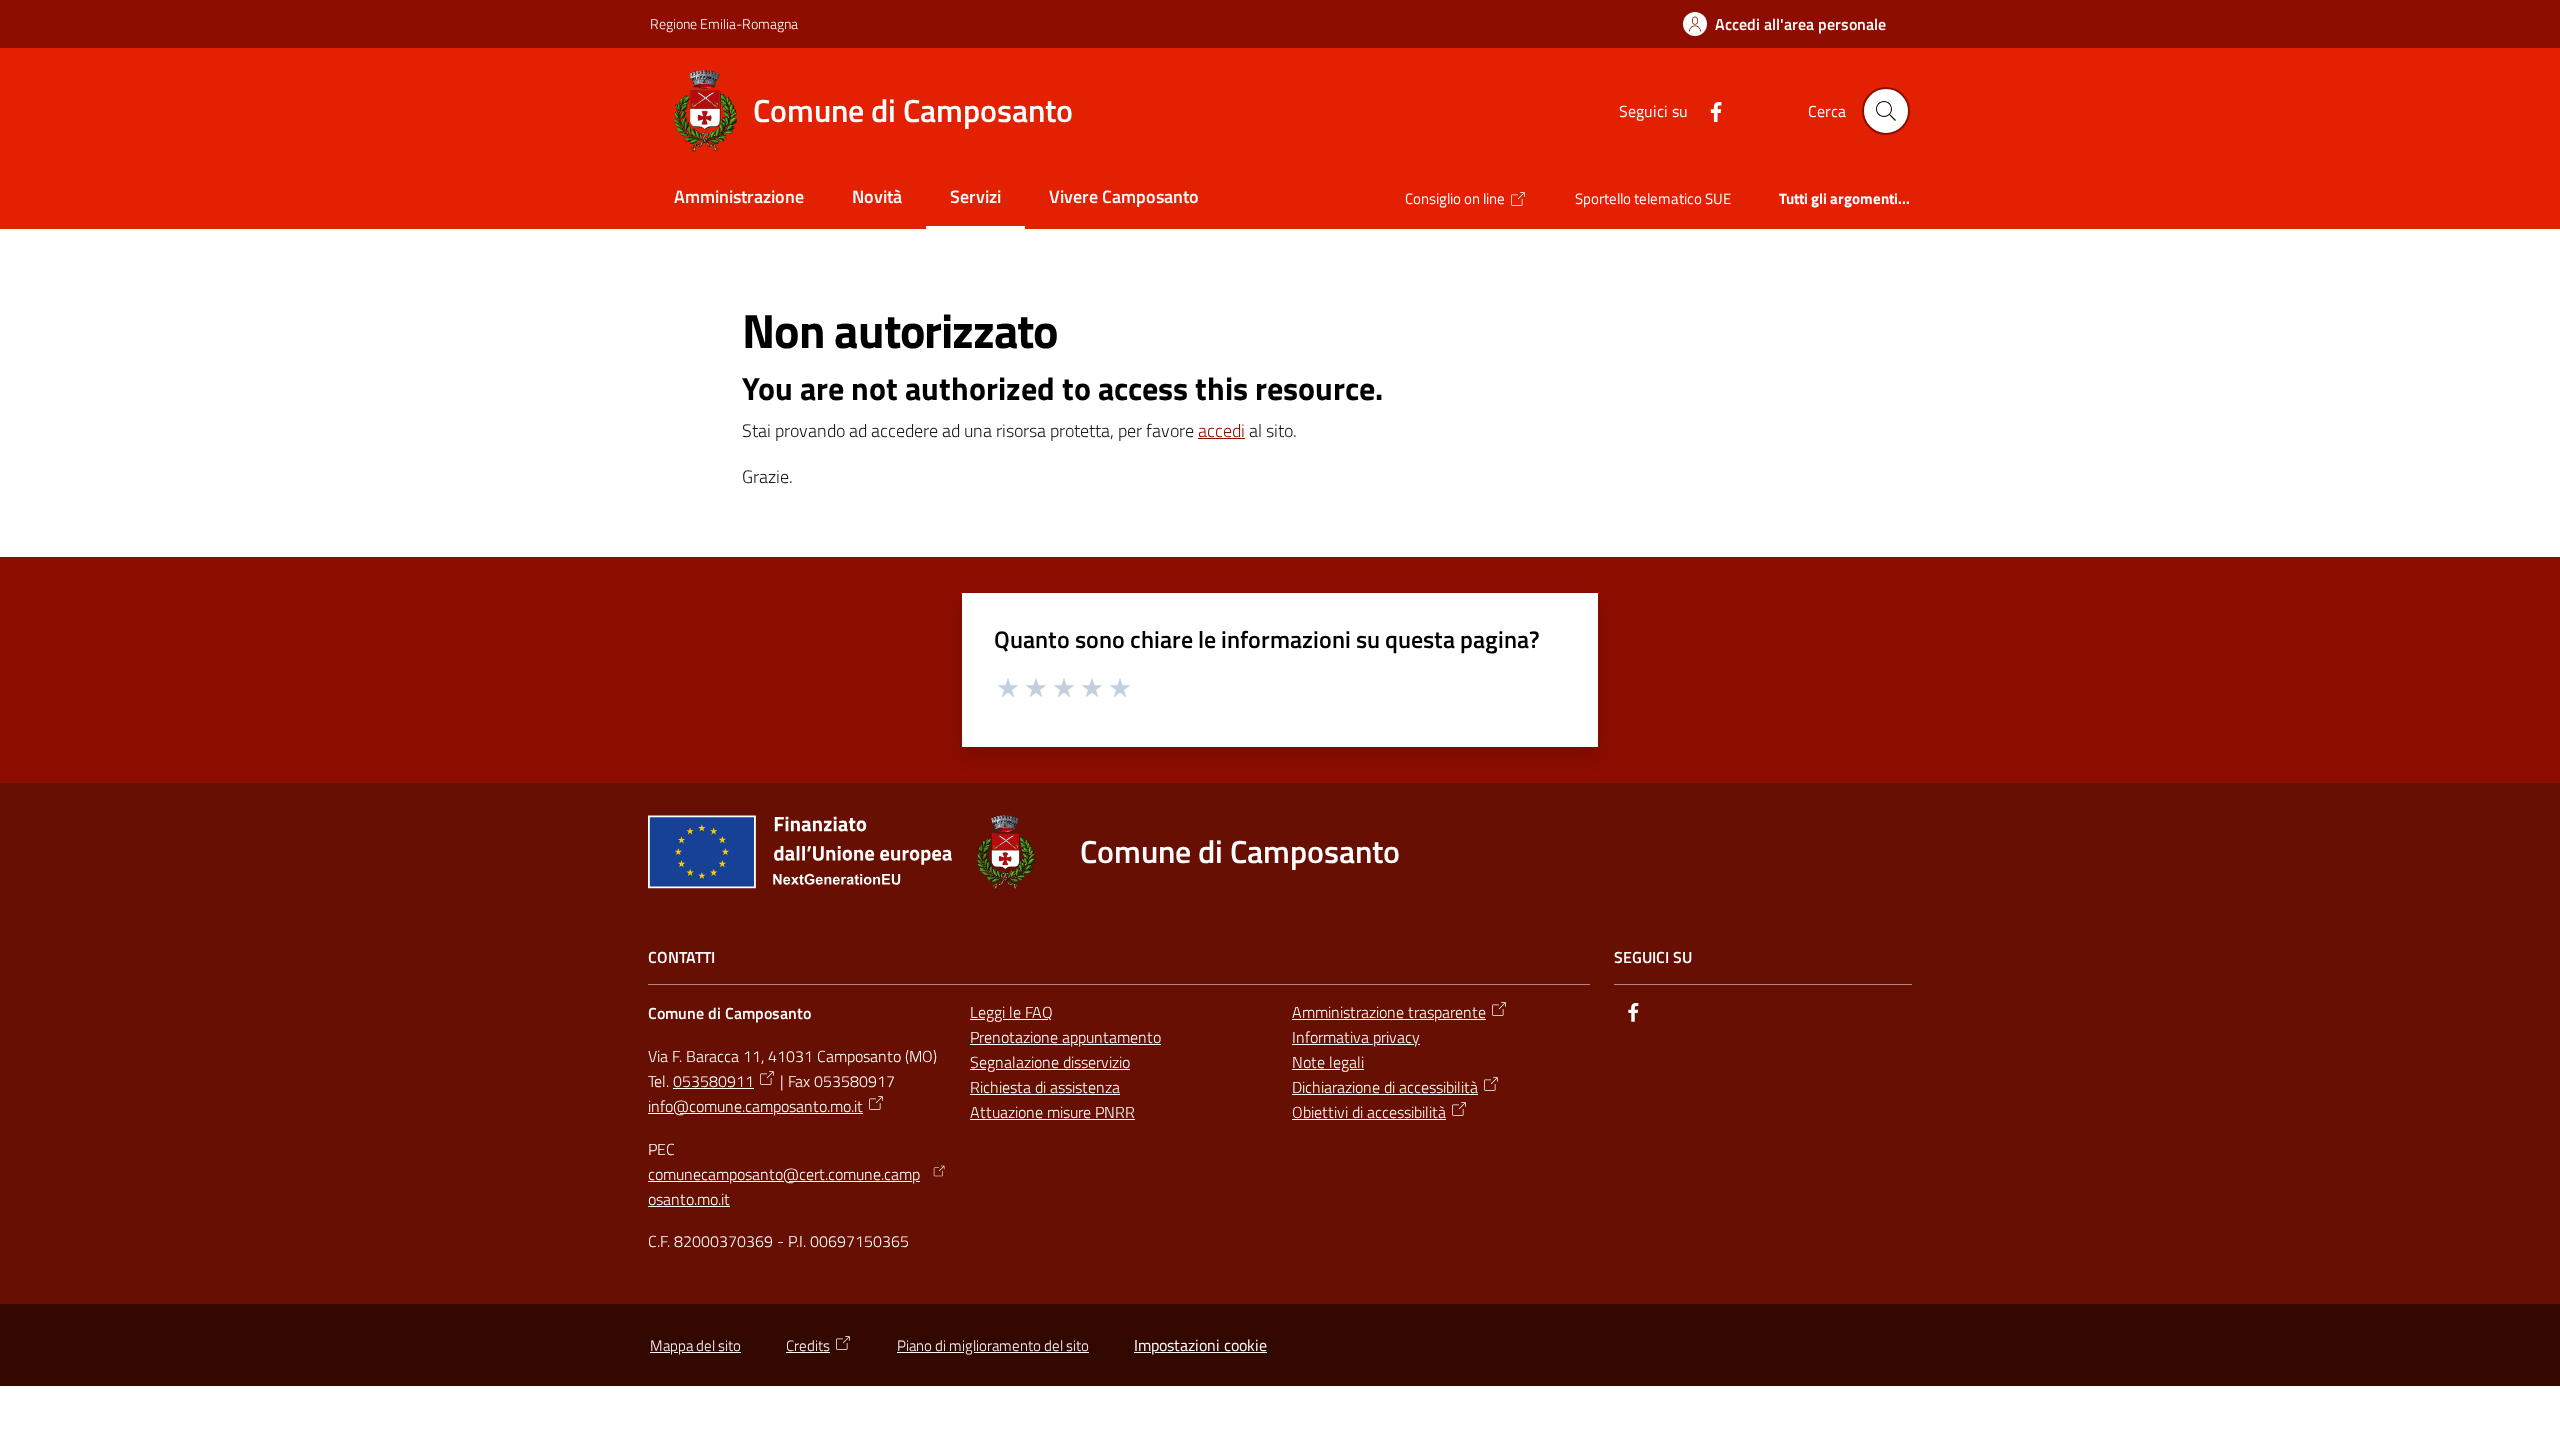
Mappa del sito (695, 1345)
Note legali (1328, 1062)
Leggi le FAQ (1011, 1012)
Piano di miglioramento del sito (993, 1345)
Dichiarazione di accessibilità (1385, 1087)
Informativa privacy (1356, 1037)
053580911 (713, 1081)
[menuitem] (739, 198)
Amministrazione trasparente (1389, 1012)
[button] (1886, 111)
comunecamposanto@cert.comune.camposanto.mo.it (784, 1186)
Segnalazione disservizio (1050, 1062)
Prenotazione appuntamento (1065, 1037)
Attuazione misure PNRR (1052, 1112)
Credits (808, 1345)
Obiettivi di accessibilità (1369, 1112)
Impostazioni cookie (1200, 1345)
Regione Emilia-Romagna (724, 23)
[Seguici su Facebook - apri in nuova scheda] (1708, 110)
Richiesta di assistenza (1045, 1087)
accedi (1221, 430)
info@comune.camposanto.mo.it (755, 1106)
